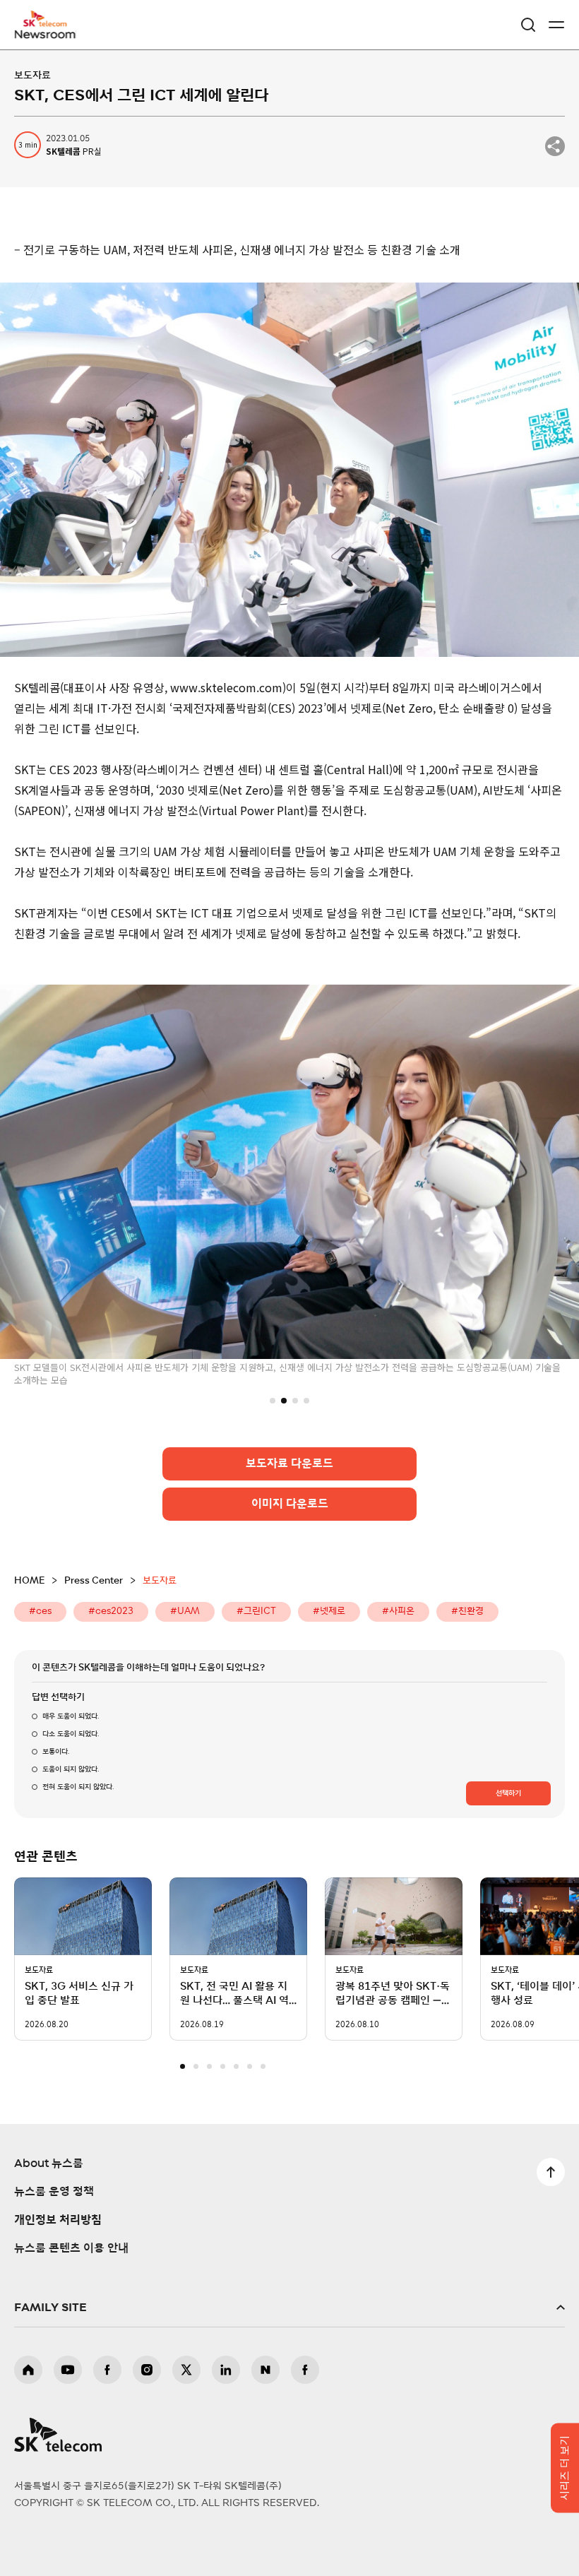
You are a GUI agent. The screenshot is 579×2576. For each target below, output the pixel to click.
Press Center (94, 1581)
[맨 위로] (551, 2172)
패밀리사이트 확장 (289, 2308)
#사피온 (398, 1612)
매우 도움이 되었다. (71, 1716)
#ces (40, 1612)
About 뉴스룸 (49, 2164)
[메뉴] (556, 25)
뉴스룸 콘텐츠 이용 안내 (71, 2248)
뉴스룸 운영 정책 (54, 2192)
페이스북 (107, 2370)
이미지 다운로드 (290, 1504)
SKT (49, 25)
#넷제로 (329, 1612)
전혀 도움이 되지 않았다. (78, 1787)
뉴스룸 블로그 (265, 2370)
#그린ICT (256, 1612)
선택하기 (508, 1793)
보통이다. (56, 1752)
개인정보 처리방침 (58, 2220)
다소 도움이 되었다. (71, 1734)
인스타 (147, 2370)
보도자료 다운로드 (289, 1464)
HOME (29, 1581)
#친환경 (467, 1612)
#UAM (185, 1612)
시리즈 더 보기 (565, 2468)
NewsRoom (46, 33)
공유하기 (555, 146)
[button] (273, 1400)
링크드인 (226, 2370)
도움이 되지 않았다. (71, 1769)
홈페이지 (28, 2370)
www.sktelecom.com (226, 687)
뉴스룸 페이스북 (305, 2370)
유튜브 (68, 2370)
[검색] (528, 25)
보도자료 (32, 76)
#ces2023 (111, 1612)
